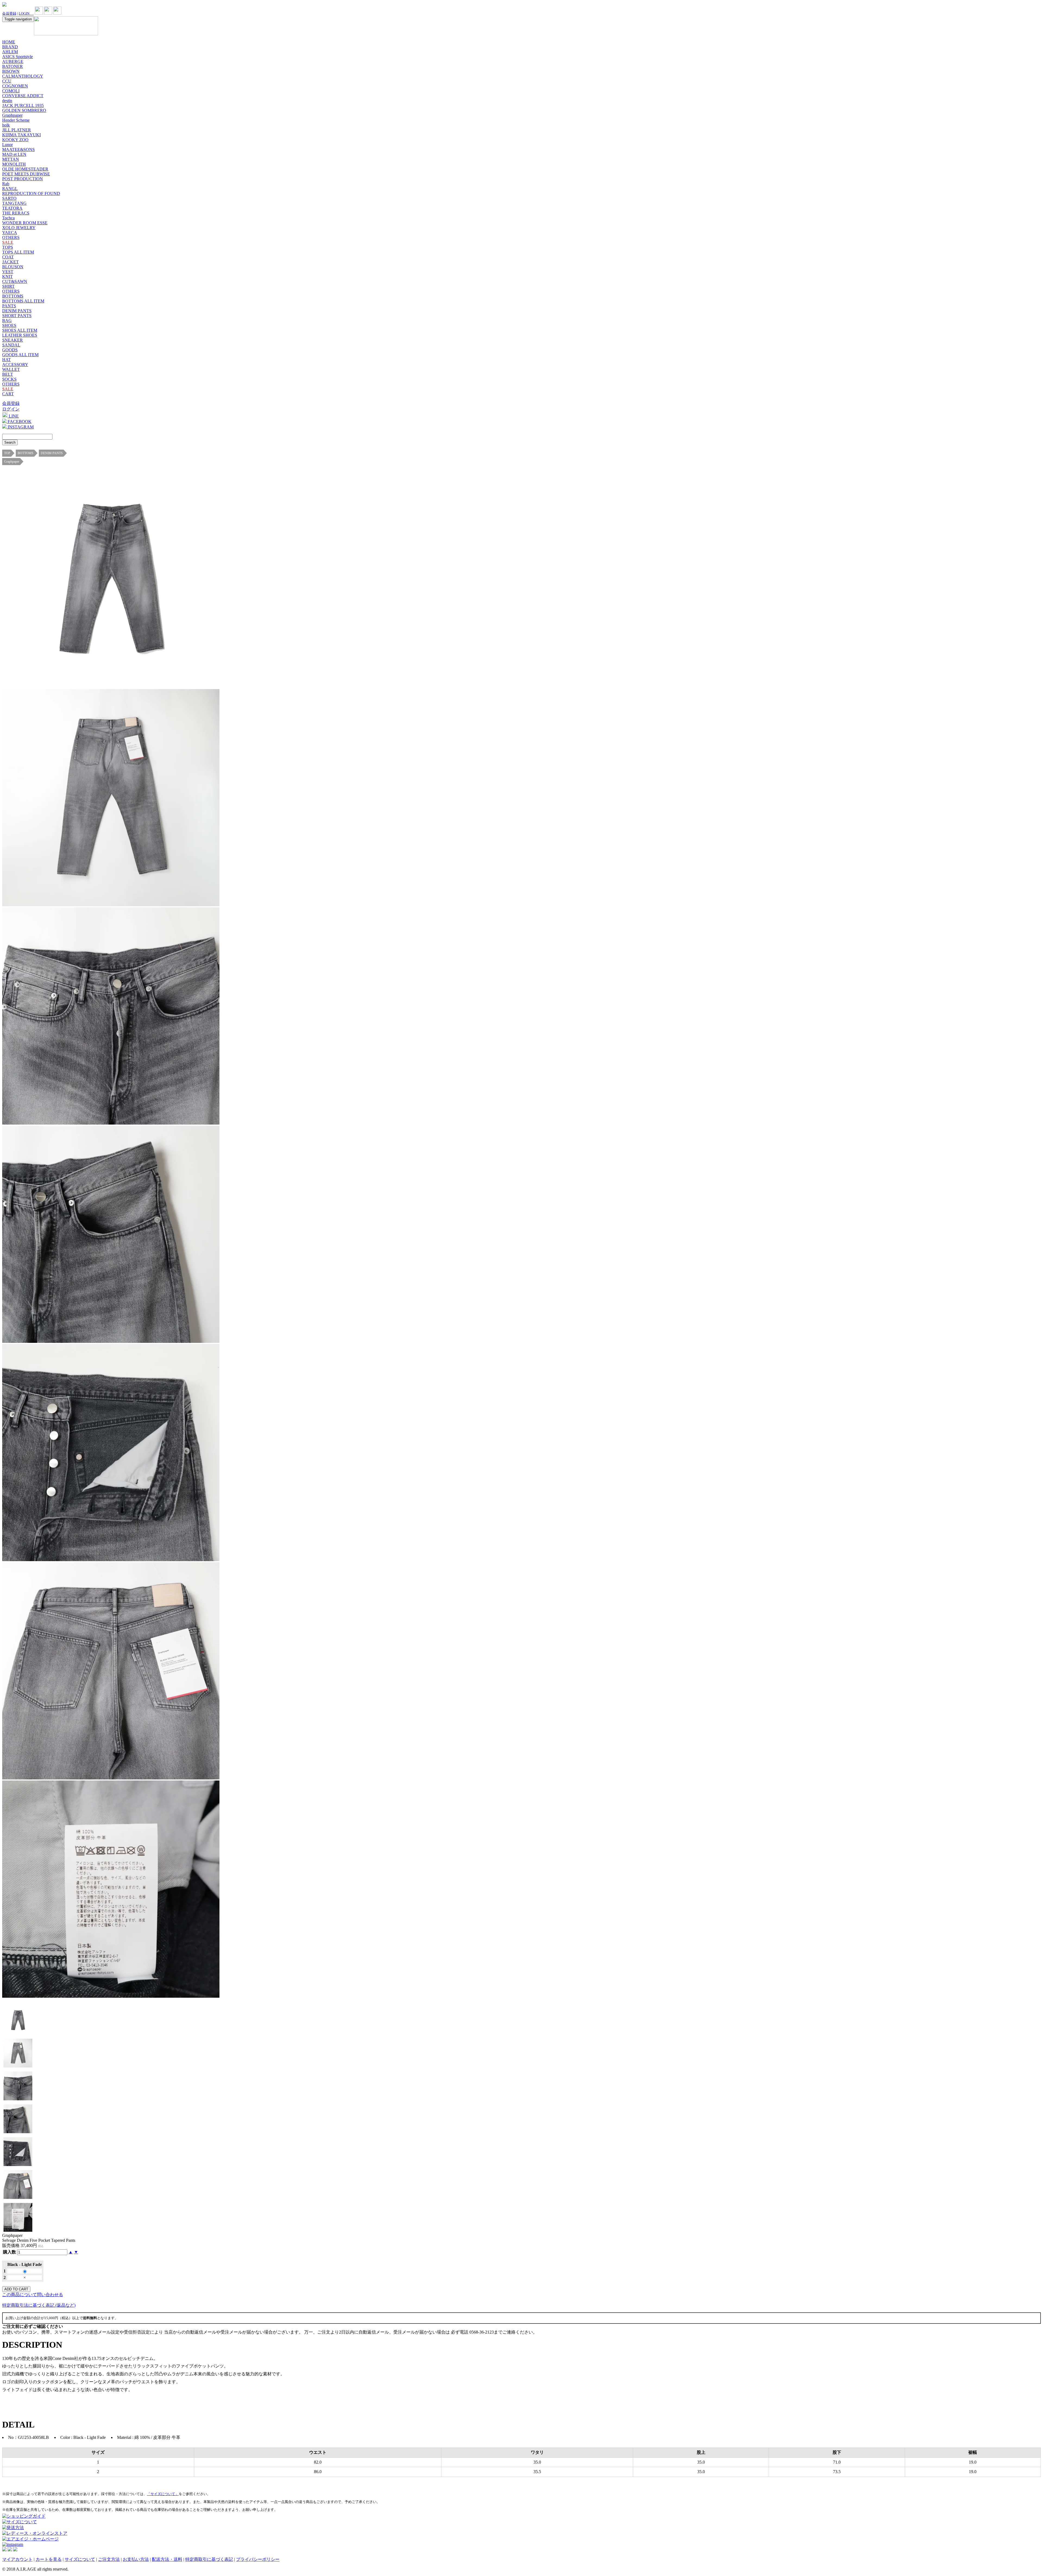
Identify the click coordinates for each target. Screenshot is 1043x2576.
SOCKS (9, 379)
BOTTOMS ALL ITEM (23, 301)
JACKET (10, 262)
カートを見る (49, 2559)
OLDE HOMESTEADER (25, 169)
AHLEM (10, 52)
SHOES (9, 325)
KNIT (7, 277)
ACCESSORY (15, 364)
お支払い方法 (136, 2559)
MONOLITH (14, 164)
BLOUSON (13, 267)
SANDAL (11, 345)
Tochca (8, 218)
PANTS (9, 306)
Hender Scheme (16, 120)
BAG (7, 321)
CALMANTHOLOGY (23, 76)
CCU (7, 81)
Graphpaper (12, 115)
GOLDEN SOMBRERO (24, 110)
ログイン (11, 409)
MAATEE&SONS (18, 149)
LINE (13, 416)
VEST (8, 272)
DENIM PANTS (17, 311)
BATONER (12, 66)
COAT (8, 257)
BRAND (10, 47)
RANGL (10, 189)
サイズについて (80, 2559)
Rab (6, 184)
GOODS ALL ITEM (20, 355)
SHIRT (8, 286)
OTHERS (11, 237)
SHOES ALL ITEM (20, 330)
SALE (8, 242)
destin (7, 101)
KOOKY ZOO (15, 140)
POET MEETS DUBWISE (26, 174)
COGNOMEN (15, 86)
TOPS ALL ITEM (18, 252)
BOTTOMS (13, 296)
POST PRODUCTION (23, 179)
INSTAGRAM (20, 427)
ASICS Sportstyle (18, 57)
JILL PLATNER (17, 130)
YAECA (10, 233)
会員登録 (9, 13)
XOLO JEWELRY (19, 228)
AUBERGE (13, 61)
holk (6, 125)
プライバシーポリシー (258, 2559)
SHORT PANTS (17, 316)
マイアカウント (17, 2559)
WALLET (11, 369)
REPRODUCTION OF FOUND (31, 193)
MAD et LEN (14, 154)
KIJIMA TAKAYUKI (21, 135)
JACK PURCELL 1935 (23, 105)
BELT (8, 374)
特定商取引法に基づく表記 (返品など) (39, 2305)
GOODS (10, 350)
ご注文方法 (109, 2559)
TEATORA (12, 208)
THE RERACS (16, 213)
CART (8, 394)
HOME (9, 42)
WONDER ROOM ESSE (25, 223)
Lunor (7, 145)
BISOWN (11, 71)
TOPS (8, 247)
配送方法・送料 (167, 2559)
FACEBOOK (19, 422)
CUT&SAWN (15, 281)
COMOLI (11, 91)
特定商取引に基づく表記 (209, 2559)
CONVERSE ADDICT (23, 96)
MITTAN (11, 159)
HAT (7, 360)
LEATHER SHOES (20, 335)
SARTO (9, 198)
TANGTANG (14, 203)
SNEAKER (12, 340)
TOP (7, 453)
